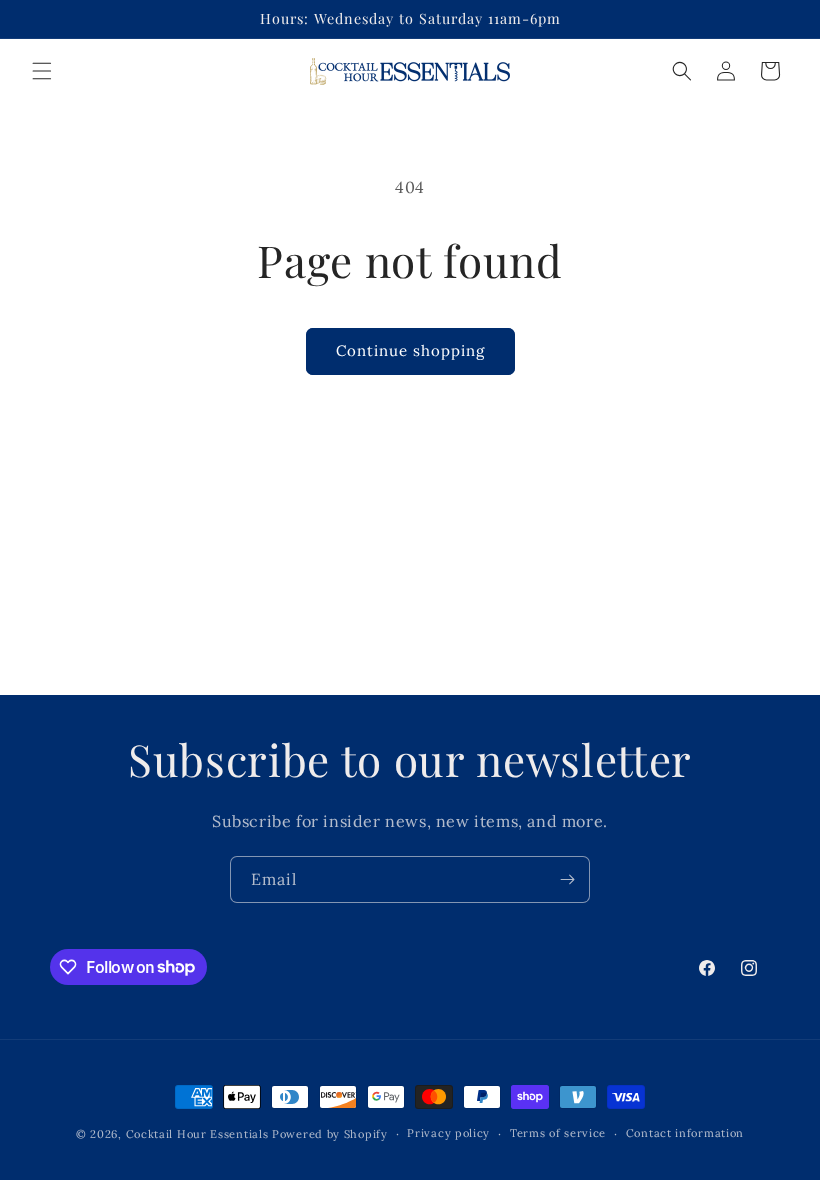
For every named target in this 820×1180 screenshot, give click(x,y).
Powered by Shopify (330, 1134)
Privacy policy (448, 1133)
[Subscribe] (567, 879)
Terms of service (558, 1133)
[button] (42, 71)
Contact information (685, 1133)
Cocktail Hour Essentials (197, 1134)
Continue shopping (410, 350)
